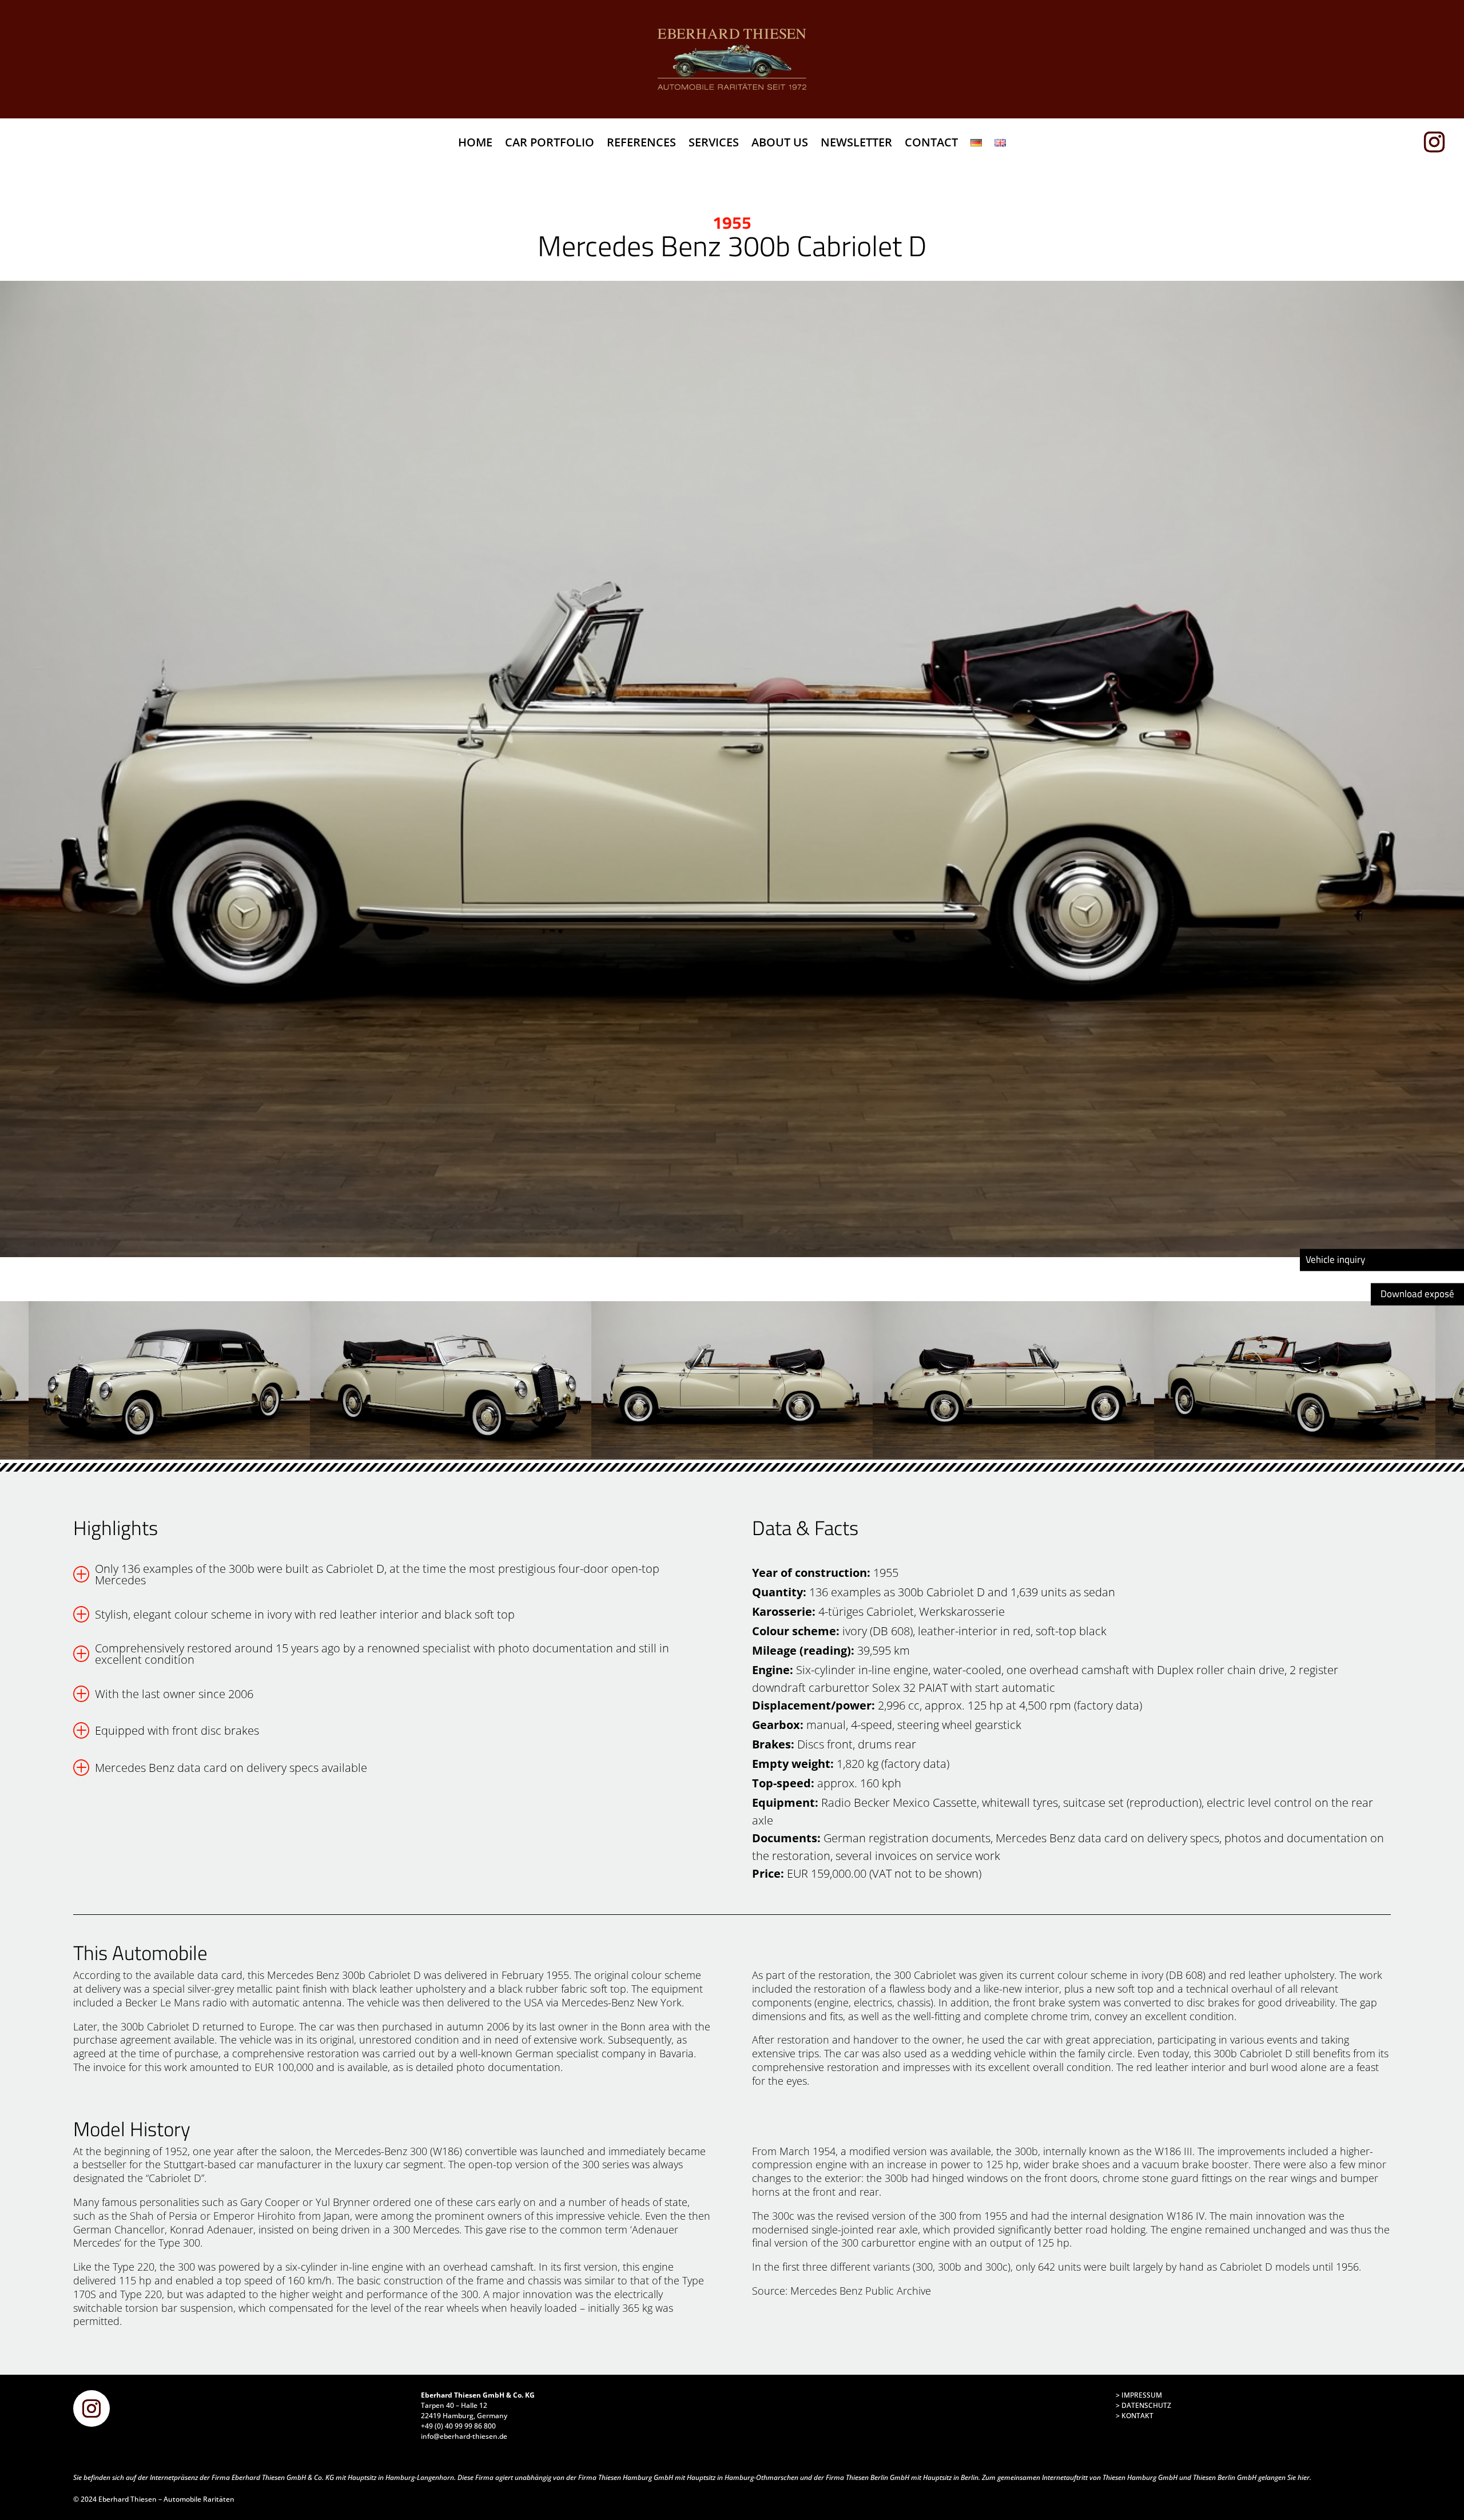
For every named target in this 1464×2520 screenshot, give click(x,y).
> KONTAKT (1135, 2416)
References (641, 144)
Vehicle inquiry (1335, 1259)
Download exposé (1417, 1294)
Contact (931, 144)
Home (475, 144)
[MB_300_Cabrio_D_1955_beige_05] (732, 769)
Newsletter (856, 144)
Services (714, 144)
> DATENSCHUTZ (1143, 2405)
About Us (780, 144)
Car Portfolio (550, 144)
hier (1304, 2477)
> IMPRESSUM (1139, 2395)
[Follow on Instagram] (1439, 142)
